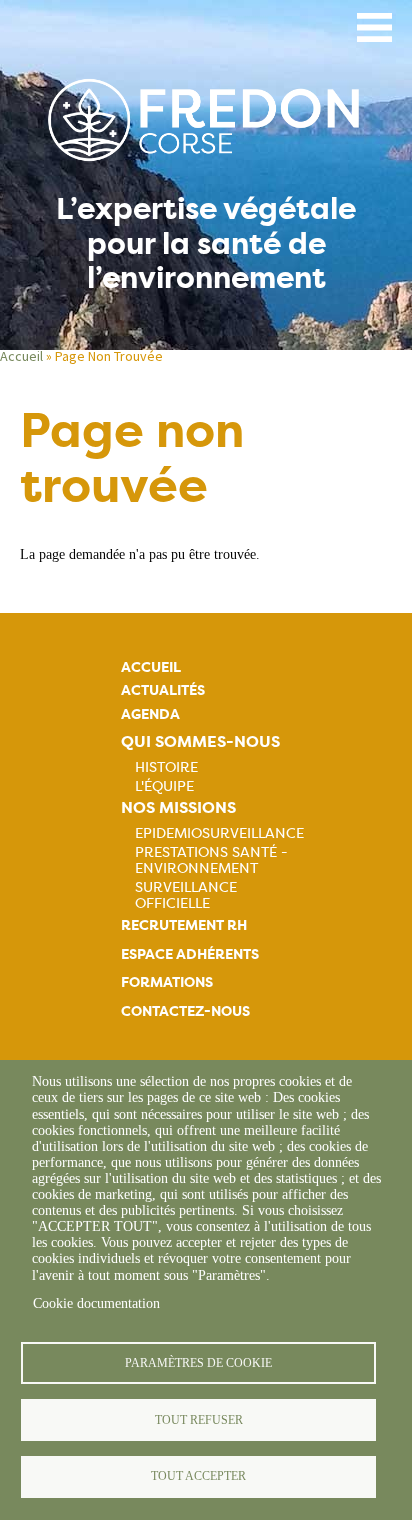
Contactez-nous (185, 1011)
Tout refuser (199, 1420)
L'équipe (164, 786)
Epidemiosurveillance (219, 833)
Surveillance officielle (186, 895)
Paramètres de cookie (198, 1363)
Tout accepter (198, 1476)
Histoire (166, 767)
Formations (167, 982)
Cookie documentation (96, 1303)
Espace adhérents (190, 954)
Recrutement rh (184, 925)
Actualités (163, 690)
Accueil (21, 356)
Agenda (150, 714)
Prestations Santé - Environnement (211, 860)
